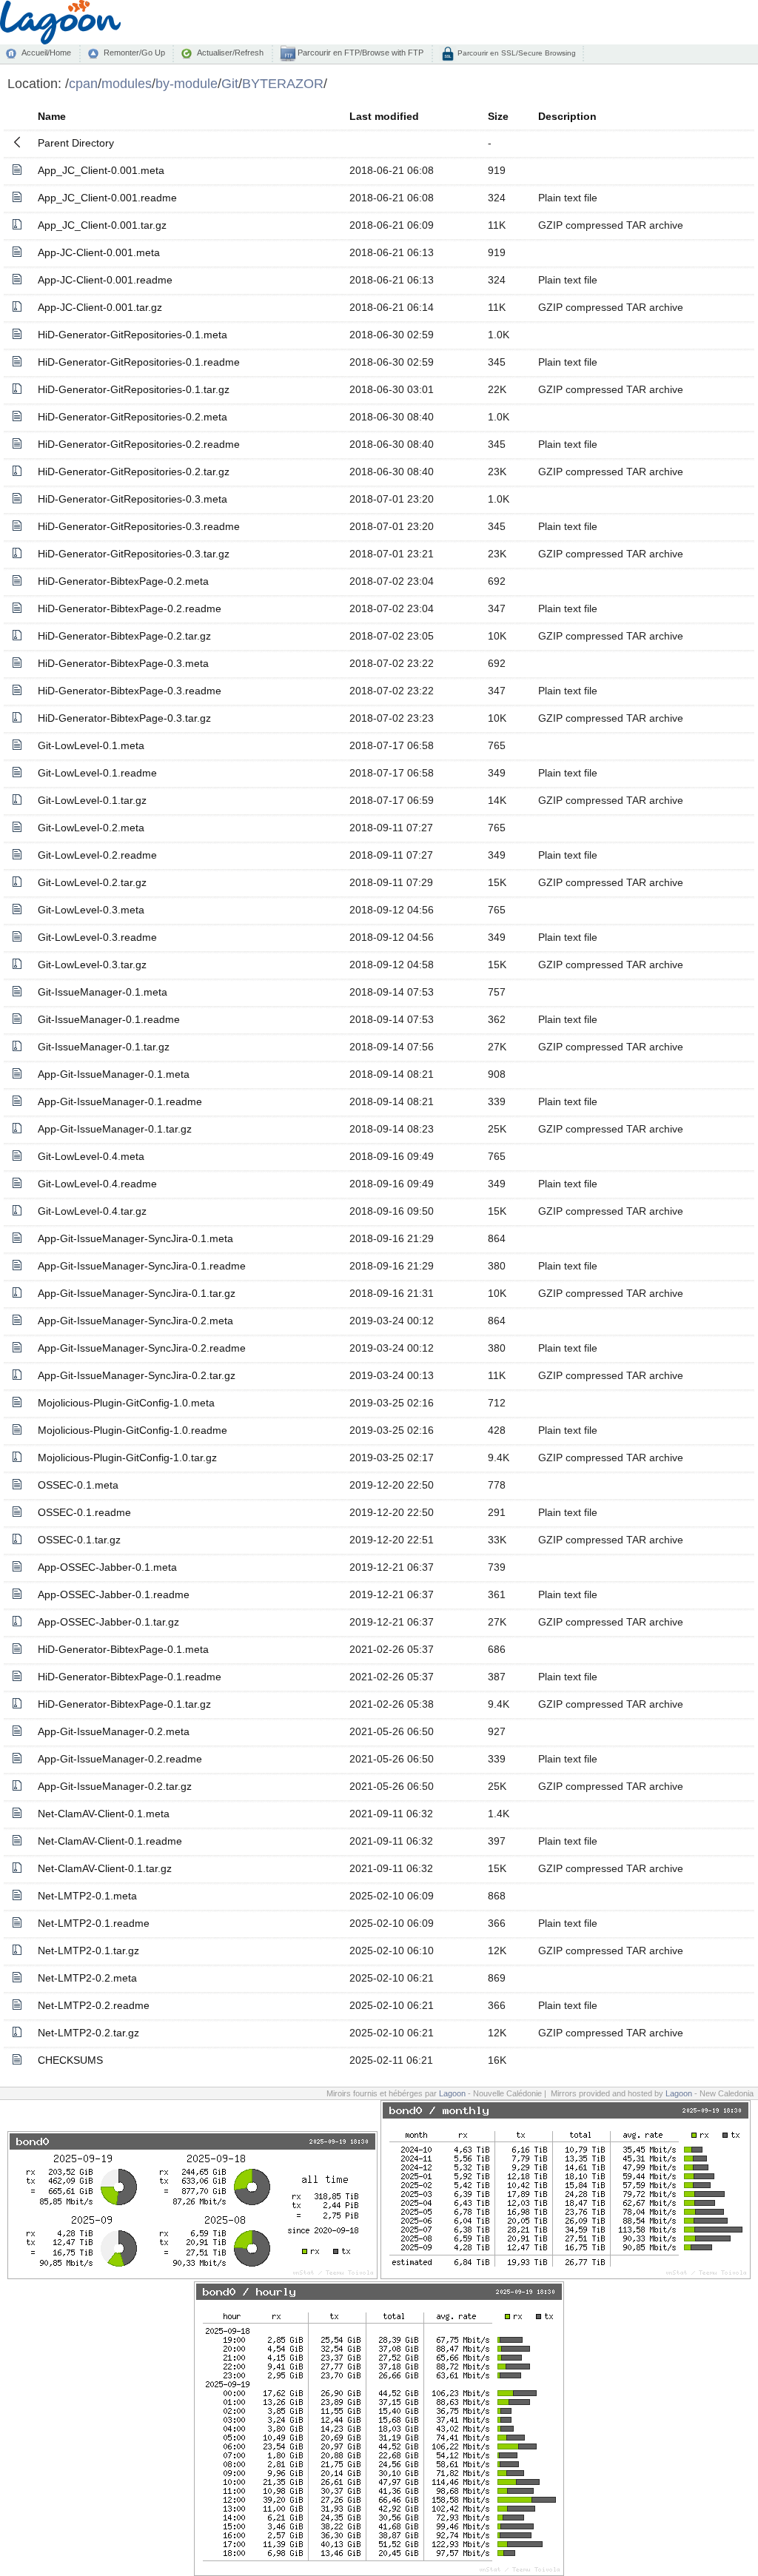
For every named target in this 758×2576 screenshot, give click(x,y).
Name (52, 116)
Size (498, 116)
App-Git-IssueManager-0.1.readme (120, 1101)
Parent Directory (76, 143)
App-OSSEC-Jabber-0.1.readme (114, 1594)
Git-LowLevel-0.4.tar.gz (92, 1211)
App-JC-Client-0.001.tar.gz (100, 307)
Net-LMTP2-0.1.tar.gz (88, 1951)
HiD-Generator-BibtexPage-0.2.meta (123, 581)
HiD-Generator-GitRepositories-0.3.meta (133, 499)
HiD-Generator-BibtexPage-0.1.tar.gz (124, 1704)
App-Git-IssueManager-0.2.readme (120, 1759)
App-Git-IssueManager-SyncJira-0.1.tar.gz (137, 1293)
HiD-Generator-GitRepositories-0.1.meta (133, 335)
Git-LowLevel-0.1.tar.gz (92, 800)
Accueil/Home (46, 53)
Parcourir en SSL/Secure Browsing (516, 53)
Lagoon (452, 2093)
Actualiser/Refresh (230, 53)
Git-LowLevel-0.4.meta (91, 1156)
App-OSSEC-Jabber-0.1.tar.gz (108, 1622)
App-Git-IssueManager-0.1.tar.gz (115, 1129)
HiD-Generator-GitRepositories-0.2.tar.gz (134, 472)
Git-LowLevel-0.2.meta (91, 828)
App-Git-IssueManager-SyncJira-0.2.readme (142, 1348)
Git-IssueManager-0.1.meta (103, 992)
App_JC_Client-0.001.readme (107, 198)
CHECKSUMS (70, 2060)
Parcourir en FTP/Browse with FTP (359, 53)
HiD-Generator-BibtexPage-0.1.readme (130, 1677)
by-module (187, 83)
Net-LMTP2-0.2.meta (87, 1978)
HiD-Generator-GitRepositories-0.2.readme (139, 444)
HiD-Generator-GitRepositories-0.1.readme (139, 362)
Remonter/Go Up (134, 53)
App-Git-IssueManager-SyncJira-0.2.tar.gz (137, 1375)
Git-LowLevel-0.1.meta (91, 745)
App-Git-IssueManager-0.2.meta (114, 1731)
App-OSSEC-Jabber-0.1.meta (107, 1567)
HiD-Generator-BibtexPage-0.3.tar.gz (124, 718)
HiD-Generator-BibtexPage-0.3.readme (130, 691)
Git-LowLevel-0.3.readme (97, 937)
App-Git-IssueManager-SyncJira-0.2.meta (135, 1321)
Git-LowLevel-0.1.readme (97, 773)
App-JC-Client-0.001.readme (105, 280)
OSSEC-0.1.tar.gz (79, 1540)
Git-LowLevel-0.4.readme (97, 1184)
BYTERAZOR (283, 83)
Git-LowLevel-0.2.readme (97, 855)
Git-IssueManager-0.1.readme (109, 1019)
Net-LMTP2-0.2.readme (94, 2005)
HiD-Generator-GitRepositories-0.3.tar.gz (134, 554)
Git (230, 83)
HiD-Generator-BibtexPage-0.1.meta (123, 1649)
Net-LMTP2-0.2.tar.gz (88, 2033)
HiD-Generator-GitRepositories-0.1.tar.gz (134, 389)
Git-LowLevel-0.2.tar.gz (92, 882)
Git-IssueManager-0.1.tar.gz (104, 1047)
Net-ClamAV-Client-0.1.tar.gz (105, 1868)
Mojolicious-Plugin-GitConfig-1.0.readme (133, 1430)
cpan (83, 83)
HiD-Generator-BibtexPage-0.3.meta (123, 663)
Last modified (384, 116)
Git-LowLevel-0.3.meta (91, 910)
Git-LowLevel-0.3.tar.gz (92, 965)
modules (127, 83)
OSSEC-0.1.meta (78, 1485)
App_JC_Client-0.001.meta (101, 170)
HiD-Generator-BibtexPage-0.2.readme (130, 608)
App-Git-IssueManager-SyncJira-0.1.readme (142, 1266)
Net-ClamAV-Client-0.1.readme (110, 1841)
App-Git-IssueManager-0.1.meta (114, 1074)
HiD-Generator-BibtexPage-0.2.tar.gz (124, 636)
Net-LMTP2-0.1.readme (94, 1923)
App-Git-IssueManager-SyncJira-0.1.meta (135, 1238)
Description (567, 116)
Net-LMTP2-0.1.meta (87, 1896)
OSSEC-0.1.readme (84, 1512)
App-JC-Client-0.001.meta (99, 252)
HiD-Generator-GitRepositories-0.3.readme (139, 526)
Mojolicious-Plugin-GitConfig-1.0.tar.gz (127, 1458)
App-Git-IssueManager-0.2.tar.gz (115, 1786)
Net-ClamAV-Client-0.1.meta (104, 1814)
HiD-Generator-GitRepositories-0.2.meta (133, 417)
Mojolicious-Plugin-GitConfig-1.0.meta (126, 1403)
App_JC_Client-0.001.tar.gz (102, 225)
